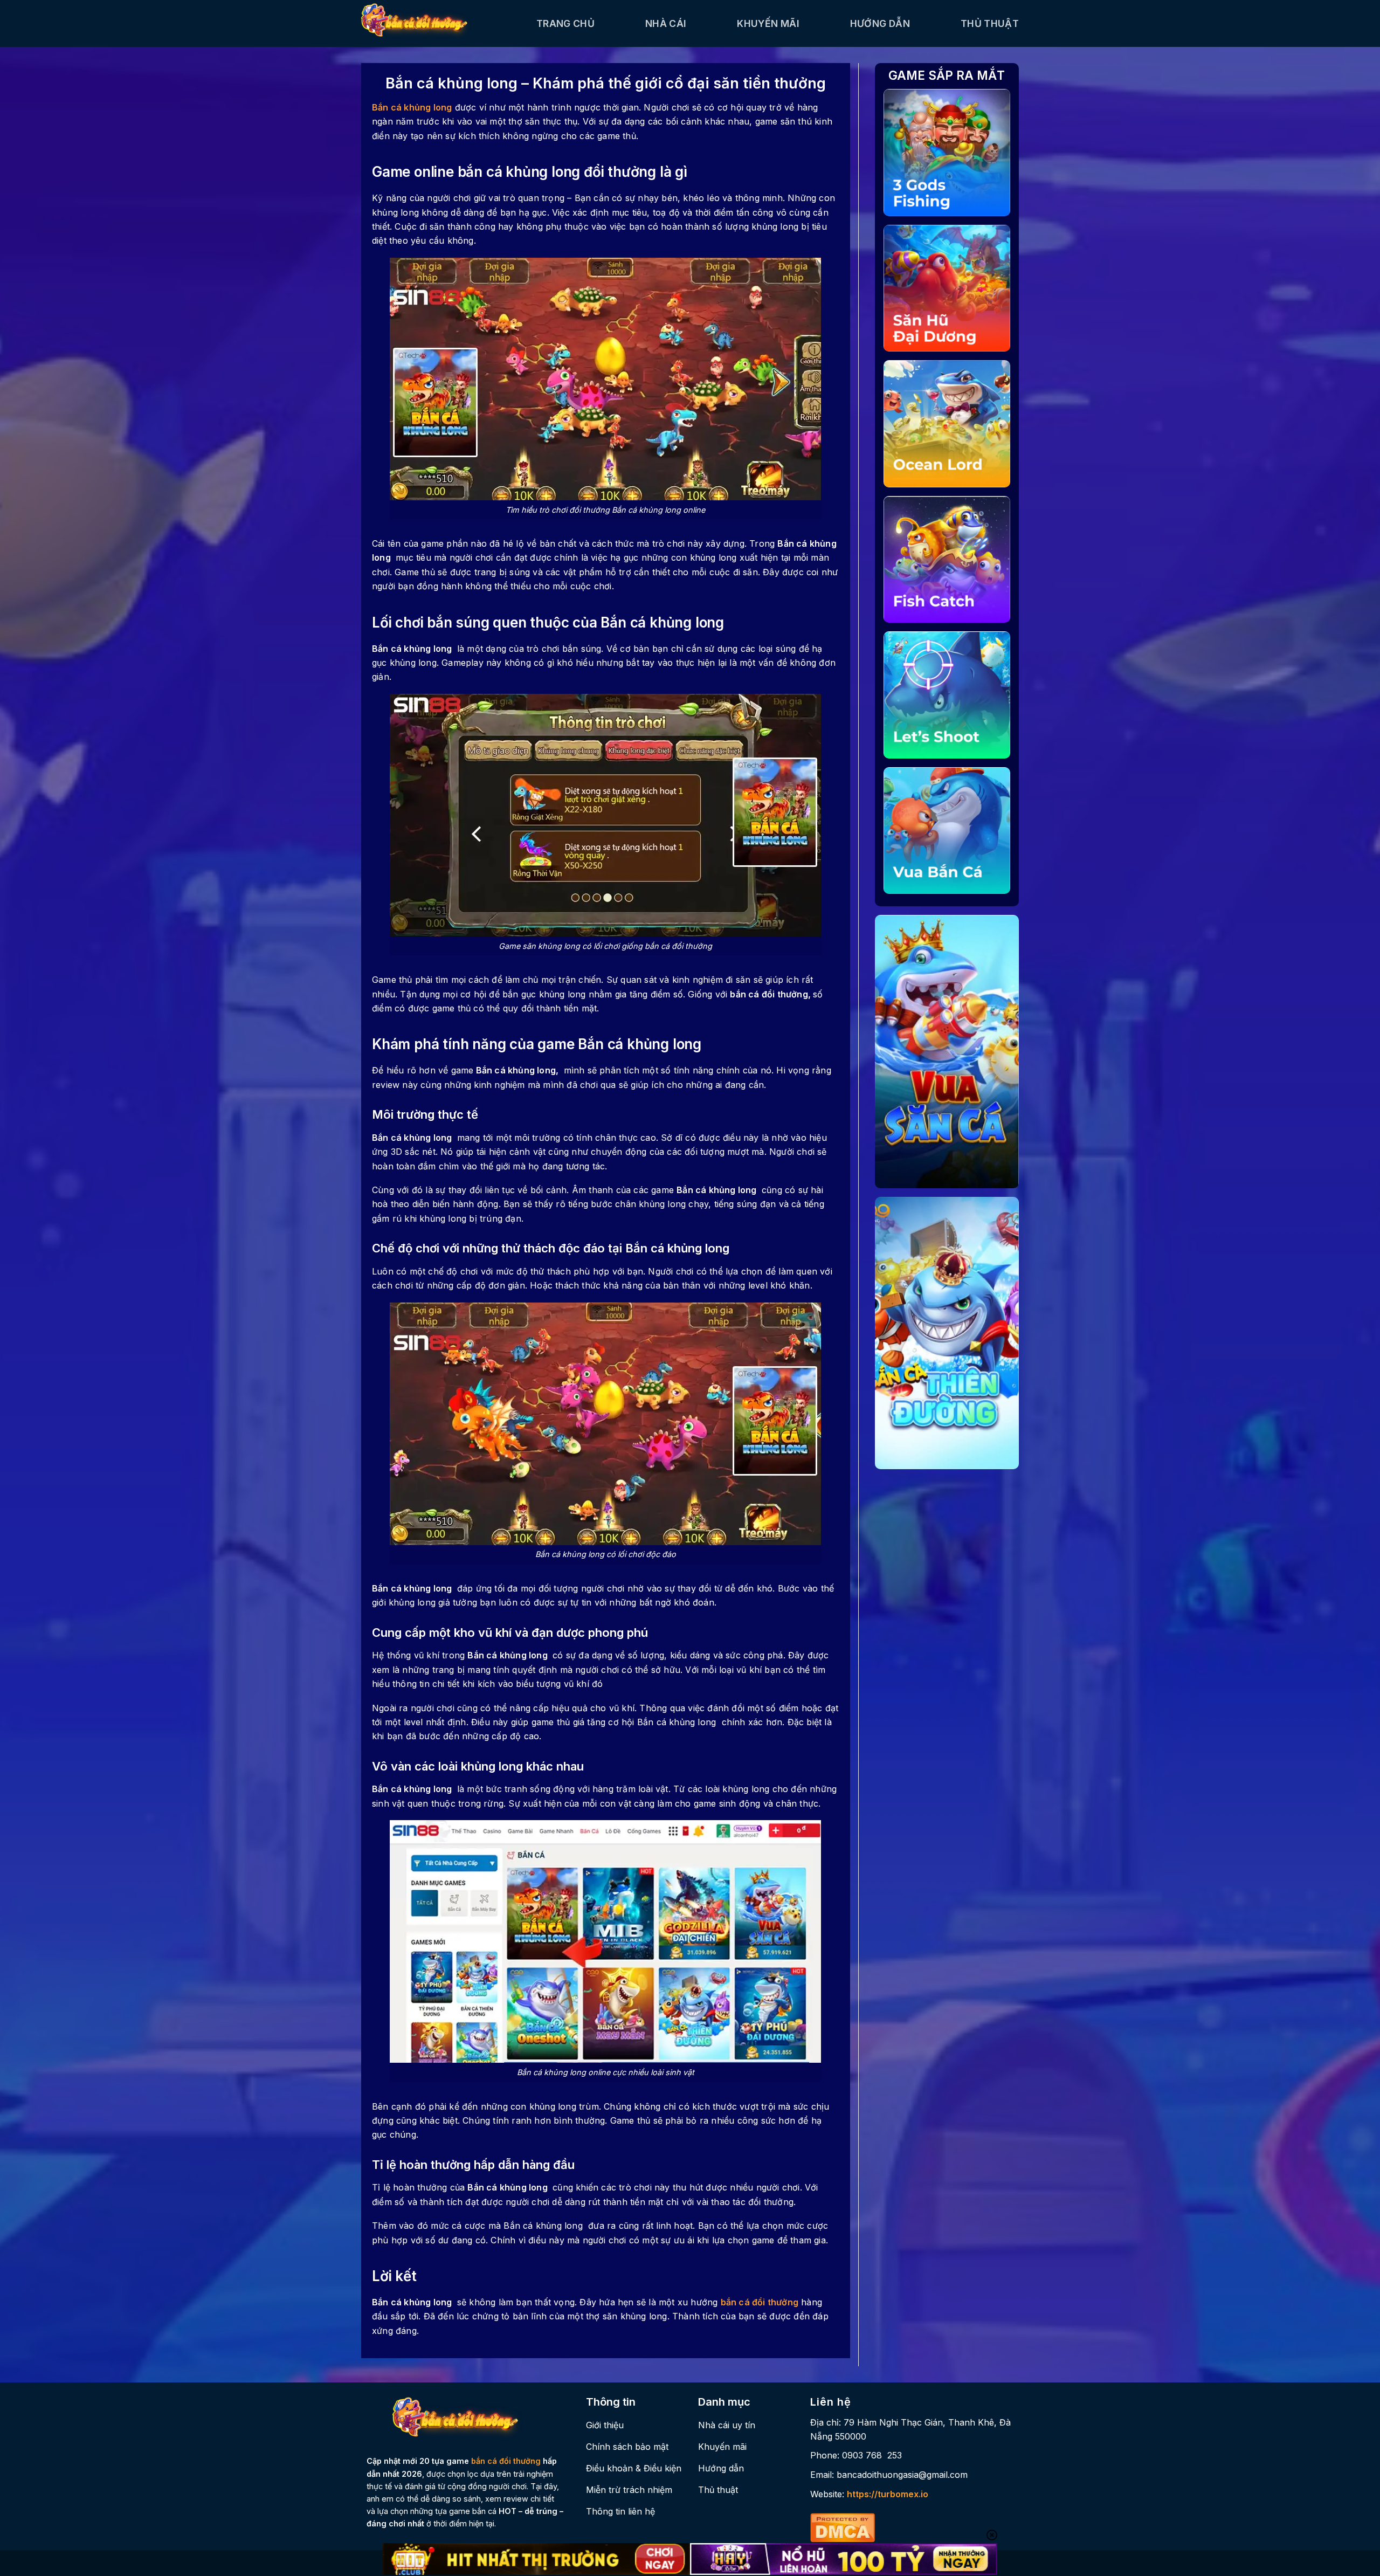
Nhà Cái (666, 23)
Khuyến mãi (768, 23)
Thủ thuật (990, 23)
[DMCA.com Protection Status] (843, 2526)
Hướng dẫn (880, 23)
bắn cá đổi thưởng (760, 2302)
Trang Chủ (565, 23)
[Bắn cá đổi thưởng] (441, 23)
